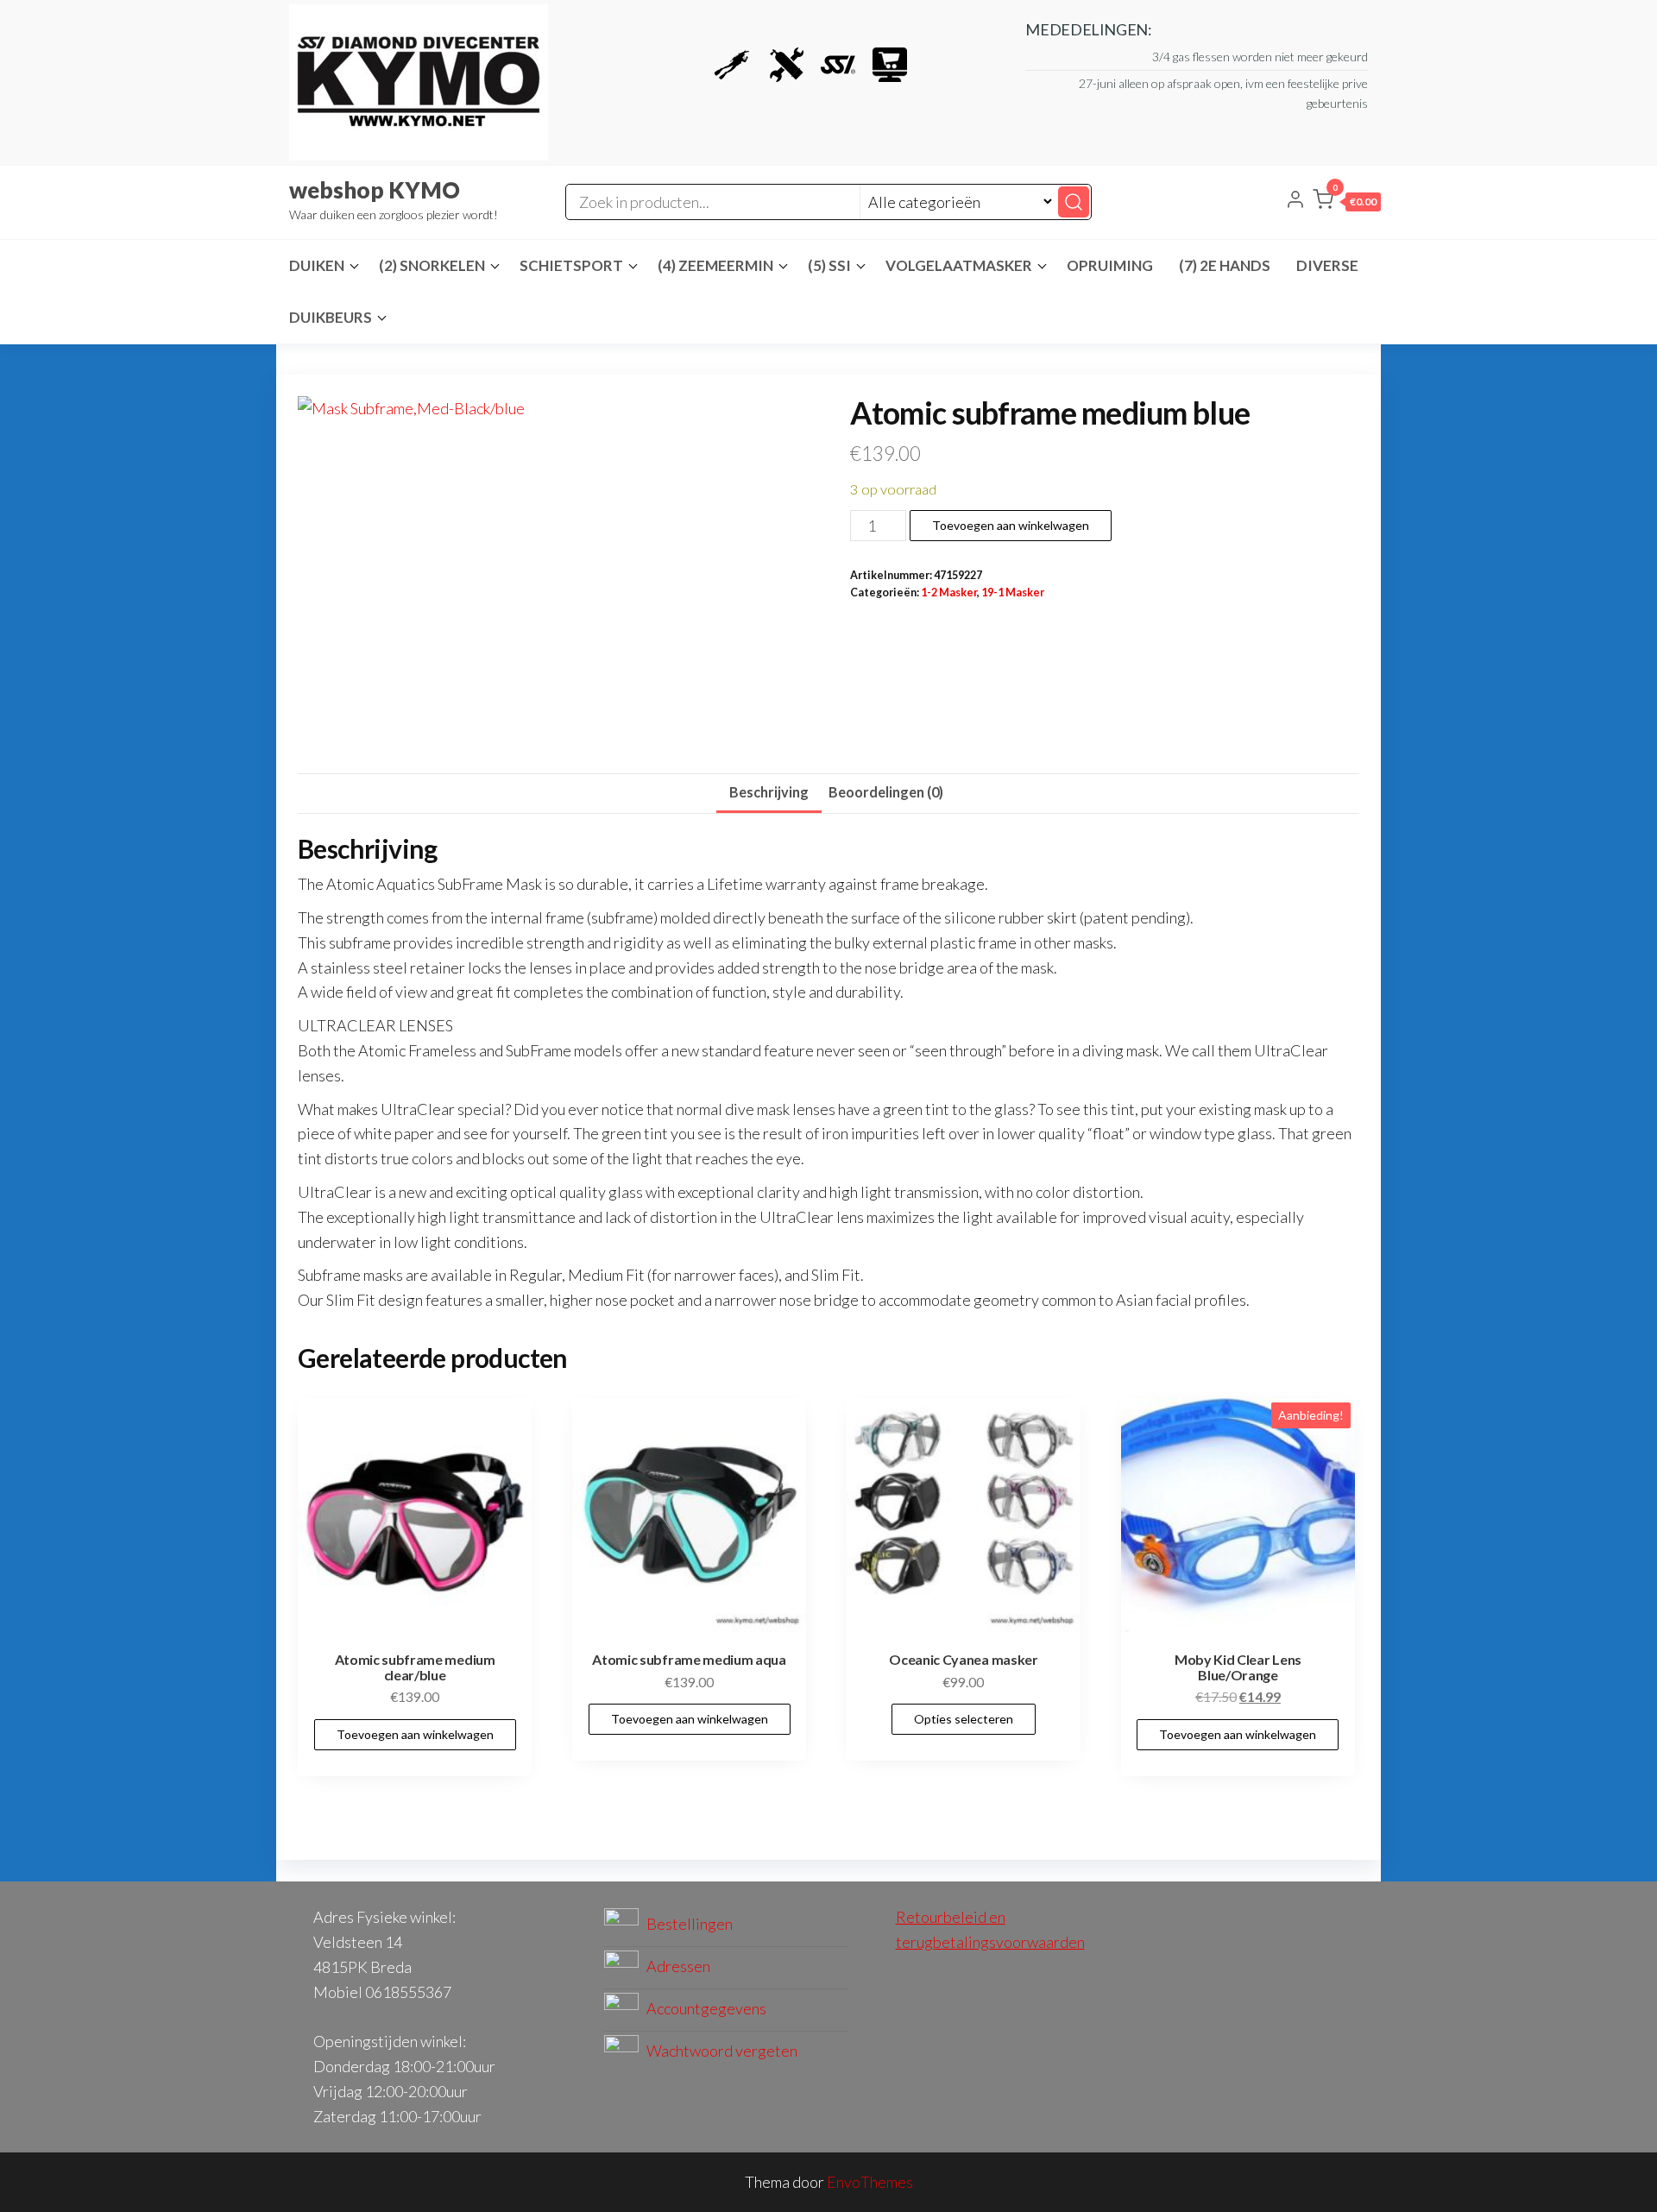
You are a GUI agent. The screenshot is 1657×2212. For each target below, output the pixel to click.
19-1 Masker (1013, 592)
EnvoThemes (870, 2182)
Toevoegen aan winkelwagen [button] (415, 1734)
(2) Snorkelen (432, 265)
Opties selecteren (964, 1719)
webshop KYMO (375, 190)
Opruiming (1110, 265)
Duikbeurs (331, 317)
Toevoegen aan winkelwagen (1011, 525)
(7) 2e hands (1225, 265)
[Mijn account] (1295, 201)
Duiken (317, 265)
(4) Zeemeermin (715, 265)
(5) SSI (829, 265)
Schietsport (571, 265)
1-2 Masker (949, 592)
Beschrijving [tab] (769, 792)
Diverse (1327, 265)
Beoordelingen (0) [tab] (886, 792)
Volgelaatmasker (959, 265)
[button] (1347, 203)
